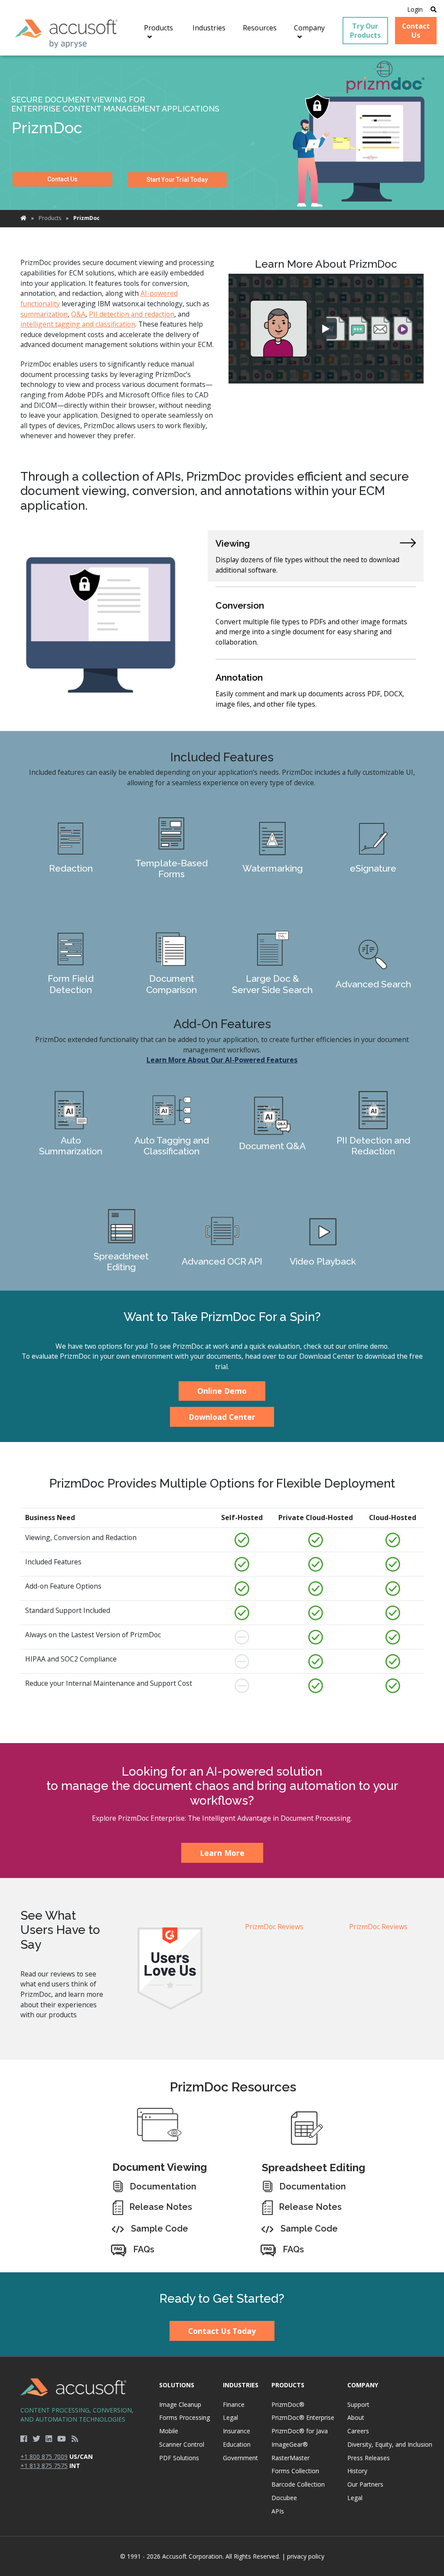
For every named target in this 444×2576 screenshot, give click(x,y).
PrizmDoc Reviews (274, 1927)
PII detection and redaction (132, 314)
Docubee (284, 2498)
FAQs (144, 2249)
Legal (230, 2417)
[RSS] (75, 2438)
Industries (241, 2385)
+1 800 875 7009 (44, 2456)
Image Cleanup (180, 2404)
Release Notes (161, 2207)
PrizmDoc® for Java (300, 2431)
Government (240, 2458)
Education (237, 2444)
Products (50, 218)
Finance (234, 2404)
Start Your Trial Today (177, 180)
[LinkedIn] (49, 2438)
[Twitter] (36, 2438)
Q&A (78, 314)
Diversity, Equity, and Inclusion (390, 2444)
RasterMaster (291, 2458)
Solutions (177, 2385)
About (356, 2417)
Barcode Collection (298, 2484)
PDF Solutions (179, 2458)
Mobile (169, 2431)
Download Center (222, 1417)
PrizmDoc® (288, 2404)
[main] (222, 1164)
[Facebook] (24, 2438)
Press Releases (369, 2458)
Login (415, 9)
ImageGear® (290, 2444)
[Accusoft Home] (67, 34)
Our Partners (365, 2484)
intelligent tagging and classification (78, 324)
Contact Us (62, 179)
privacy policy (306, 2556)
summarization (44, 314)
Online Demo (222, 1391)
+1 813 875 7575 (44, 2466)
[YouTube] (62, 2438)
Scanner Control (182, 2444)
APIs (278, 2511)
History (357, 2471)
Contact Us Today (222, 2331)
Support (358, 2404)
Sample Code (160, 2229)
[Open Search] (434, 9)
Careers (358, 2431)
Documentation (163, 2186)
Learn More (71, 851)
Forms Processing (184, 2417)
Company (363, 2385)
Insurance (237, 2431)
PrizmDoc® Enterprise (303, 2417)
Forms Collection (295, 2471)
